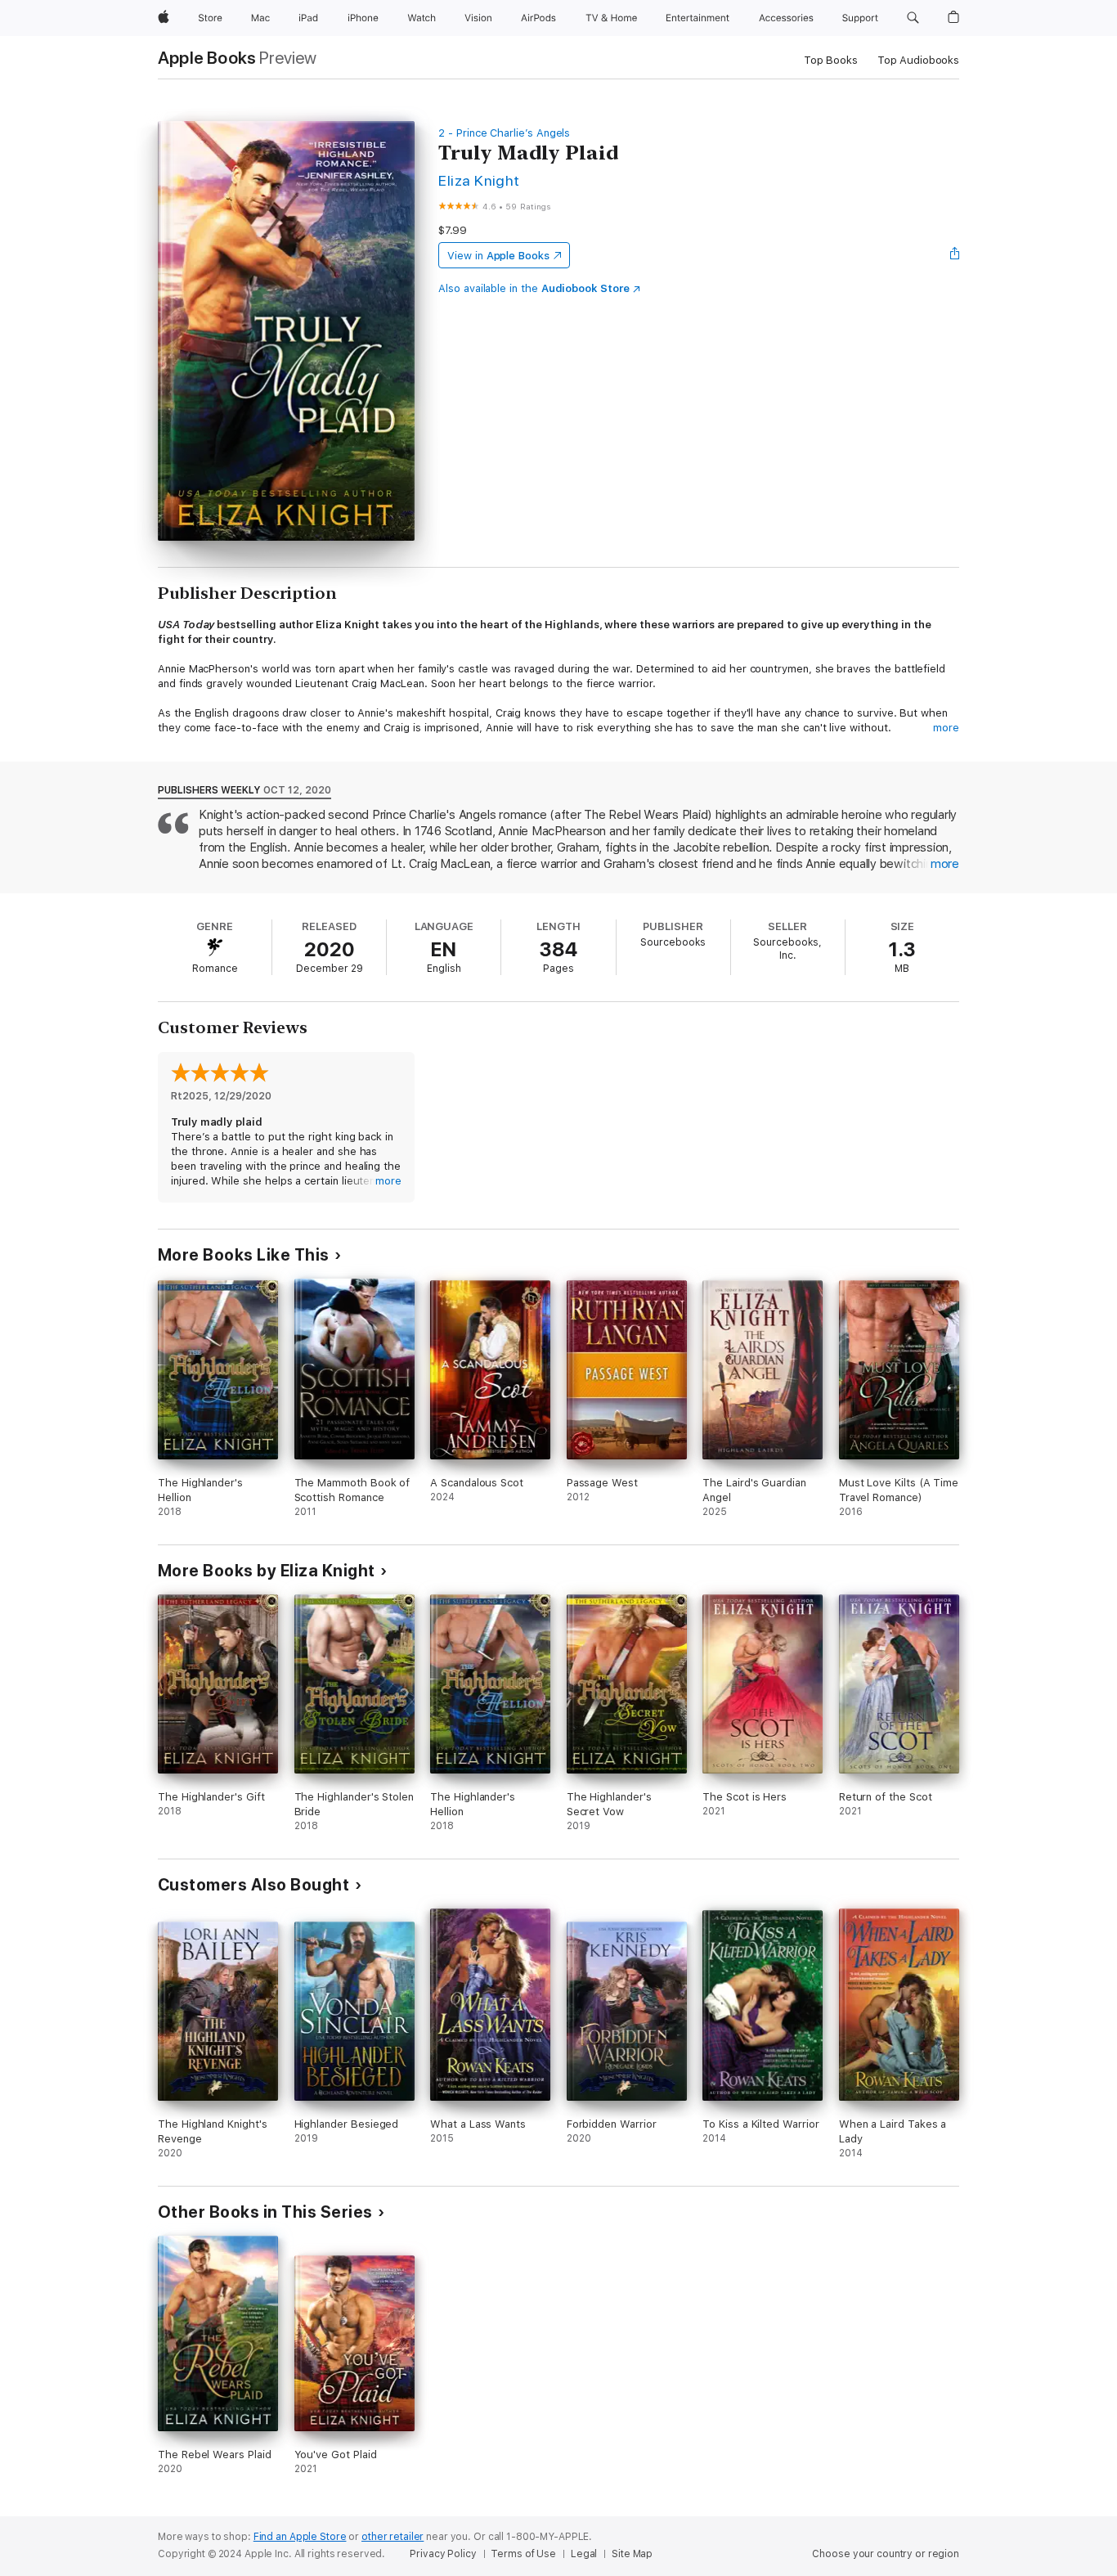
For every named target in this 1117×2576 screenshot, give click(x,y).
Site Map (632, 2554)
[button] (913, 18)
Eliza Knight (479, 180)
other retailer (393, 2537)
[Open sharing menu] (955, 255)
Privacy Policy (443, 2554)
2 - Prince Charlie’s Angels (504, 133)
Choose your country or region (886, 2554)
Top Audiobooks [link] (918, 60)
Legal (584, 2554)
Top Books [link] (831, 60)
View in (498, 256)
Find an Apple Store (300, 2537)
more (946, 728)
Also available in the (534, 288)
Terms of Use (523, 2554)
